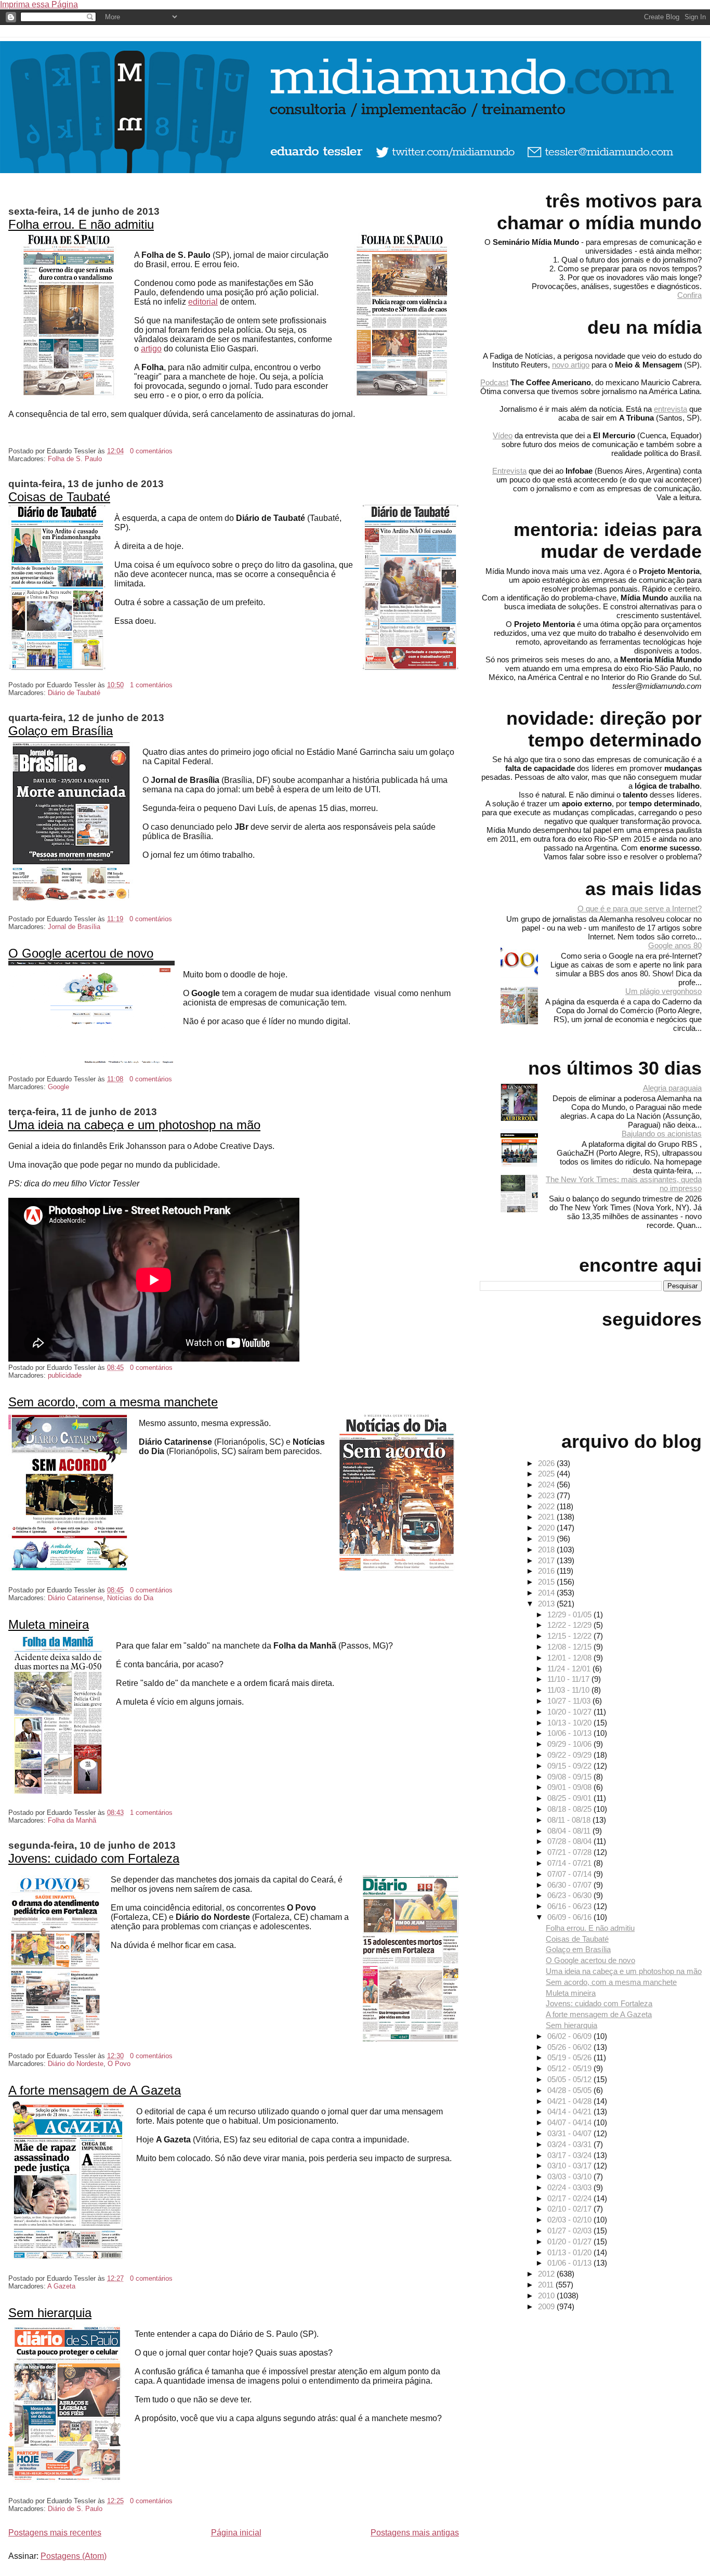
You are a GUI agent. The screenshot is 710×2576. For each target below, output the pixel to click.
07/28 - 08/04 (570, 1841)
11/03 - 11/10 (569, 1690)
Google (58, 1087)
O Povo (119, 2064)
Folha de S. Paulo (75, 459)
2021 (547, 1517)
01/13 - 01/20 (570, 2252)
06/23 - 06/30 (570, 1895)
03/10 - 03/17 (570, 2166)
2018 (547, 1549)
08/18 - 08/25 (570, 1809)
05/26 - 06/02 (570, 2047)
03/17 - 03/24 (570, 2155)
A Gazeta (61, 2286)
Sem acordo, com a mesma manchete (113, 1402)
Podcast (494, 382)
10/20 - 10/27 (570, 1712)
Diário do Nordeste (76, 2064)
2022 (547, 1506)
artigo (151, 349)
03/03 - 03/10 (570, 2176)
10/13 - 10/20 (570, 1723)
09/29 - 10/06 (570, 1744)
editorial (203, 302)
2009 (547, 2306)
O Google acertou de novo (81, 953)
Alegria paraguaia (672, 1088)
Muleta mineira (49, 1624)
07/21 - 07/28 (570, 1852)
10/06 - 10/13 (570, 1733)
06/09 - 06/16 (570, 1917)
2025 (547, 1474)
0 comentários (151, 451)
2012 (547, 2274)
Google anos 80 (675, 945)
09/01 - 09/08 (570, 1787)
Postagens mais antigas (415, 2533)
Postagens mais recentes (55, 2533)
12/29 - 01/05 (570, 1614)
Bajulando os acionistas (662, 1134)
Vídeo (503, 435)
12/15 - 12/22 (570, 1636)
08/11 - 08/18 (570, 1820)
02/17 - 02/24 (570, 2198)
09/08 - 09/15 (570, 1777)
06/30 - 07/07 (570, 1885)
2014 (547, 1593)
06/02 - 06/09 (570, 2036)
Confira (689, 295)
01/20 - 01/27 (570, 2241)
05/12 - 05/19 (570, 2068)
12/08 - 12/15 (570, 1647)
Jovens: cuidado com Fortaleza (94, 1858)
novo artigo (571, 365)
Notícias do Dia (130, 1598)
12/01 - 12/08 (570, 1658)
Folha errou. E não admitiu (81, 224)
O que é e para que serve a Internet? (640, 908)
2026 (547, 1463)
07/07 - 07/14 (570, 1874)
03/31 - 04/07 (570, 2133)
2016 (547, 1571)
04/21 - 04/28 (570, 2101)
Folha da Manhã (72, 1820)
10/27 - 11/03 (570, 1701)
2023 (547, 1495)
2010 (547, 2296)
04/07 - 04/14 (570, 2122)
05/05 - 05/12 (570, 2079)
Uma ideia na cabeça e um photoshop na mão (134, 1125)
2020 (547, 1528)
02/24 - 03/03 (570, 2187)
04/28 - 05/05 (570, 2090)
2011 (547, 2285)
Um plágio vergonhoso (663, 991)
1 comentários (151, 685)
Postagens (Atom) (74, 2556)
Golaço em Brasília (61, 731)
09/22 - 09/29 (570, 1755)
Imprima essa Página (39, 4)
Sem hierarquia (50, 2313)
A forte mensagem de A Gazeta (95, 2090)
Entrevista (509, 471)
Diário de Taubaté (74, 693)
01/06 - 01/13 (570, 2263)
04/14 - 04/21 (570, 2111)
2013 (547, 1604)
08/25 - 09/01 (570, 1798)
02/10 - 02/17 (570, 2209)
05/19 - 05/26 (570, 2057)
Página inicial (236, 2533)
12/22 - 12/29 (570, 1625)
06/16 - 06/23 (570, 1906)
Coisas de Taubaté (59, 497)
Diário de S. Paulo (75, 2509)
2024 (547, 1485)
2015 (547, 1582)
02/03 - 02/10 (570, 2220)
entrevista (670, 409)
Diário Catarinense (75, 1598)
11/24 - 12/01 (570, 1669)
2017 (547, 1560)
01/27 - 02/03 (570, 2231)
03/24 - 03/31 (570, 2144)
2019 (547, 1539)
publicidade (65, 1375)
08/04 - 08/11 (570, 1831)
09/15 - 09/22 (570, 1766)
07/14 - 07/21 (570, 1863)
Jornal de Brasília (74, 927)
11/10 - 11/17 (569, 1679)
